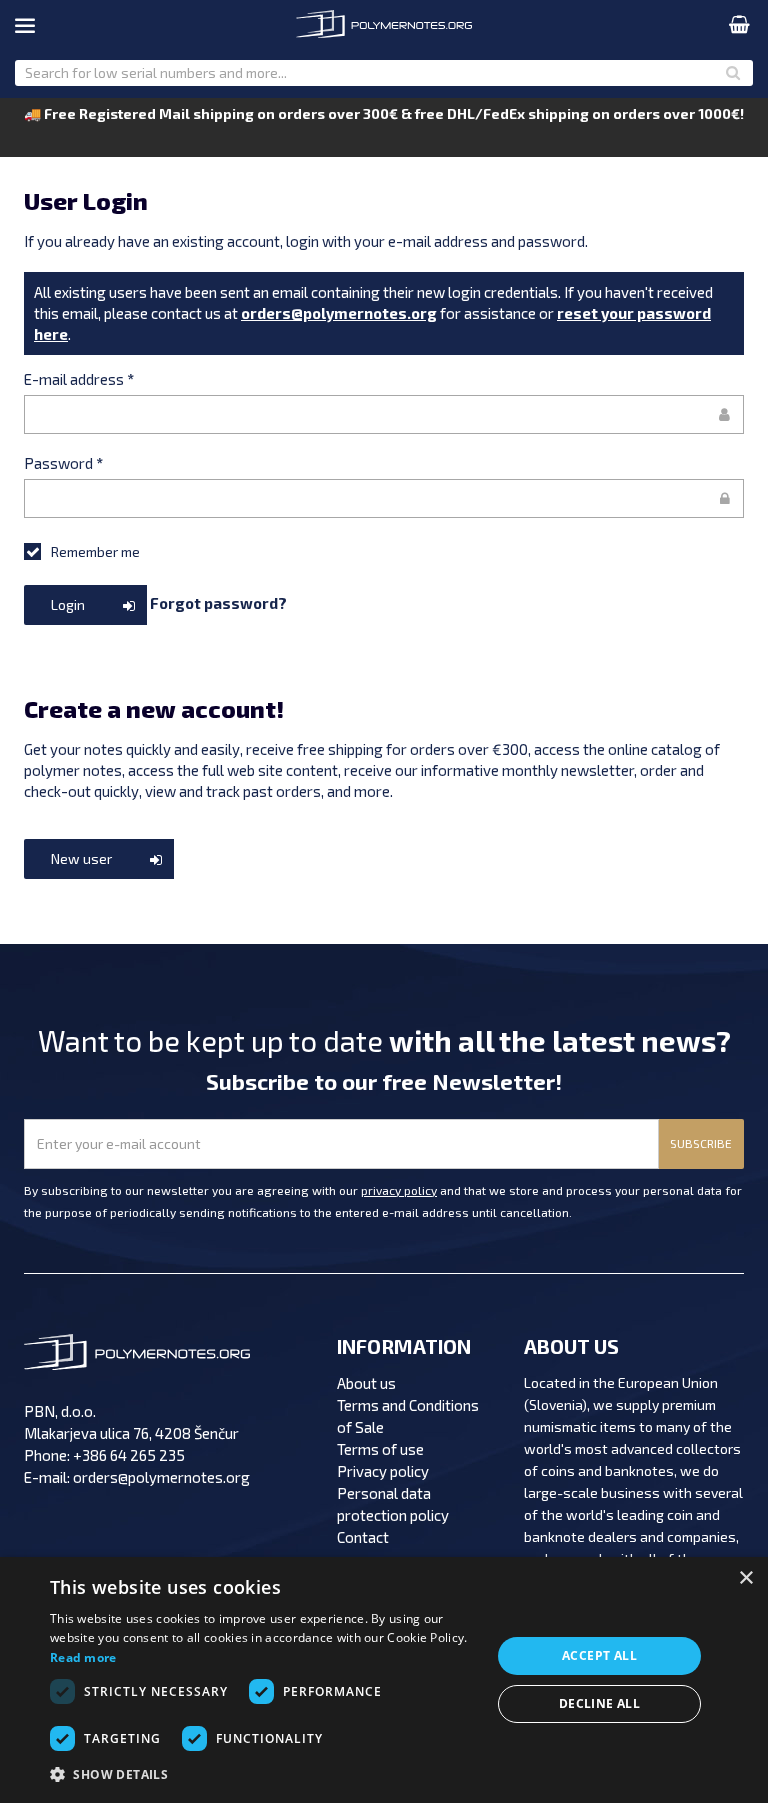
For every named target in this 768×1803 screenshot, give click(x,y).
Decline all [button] (599, 1703)
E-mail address (79, 379)
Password (63, 463)
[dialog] (384, 1680)
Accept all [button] (599, 1655)
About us (366, 1383)
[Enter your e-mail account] (384, 414)
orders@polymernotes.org (339, 313)
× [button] (745, 1578)
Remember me (95, 551)
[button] (264, 1775)
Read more (83, 1657)
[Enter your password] (384, 498)
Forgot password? (218, 602)
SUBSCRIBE (701, 1143)
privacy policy (399, 1190)
